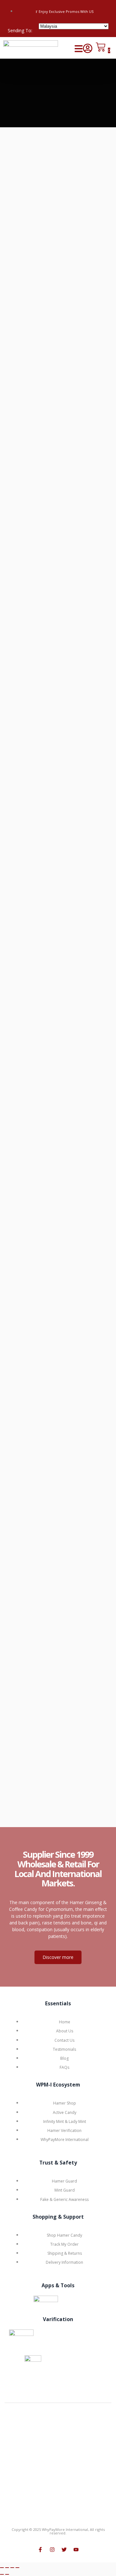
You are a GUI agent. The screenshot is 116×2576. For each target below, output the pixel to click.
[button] (79, 49)
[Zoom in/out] (2, 2568)
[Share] (12, 2568)
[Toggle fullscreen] (7, 2568)
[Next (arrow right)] (7, 2574)
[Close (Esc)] (17, 2568)
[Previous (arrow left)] (2, 2574)
